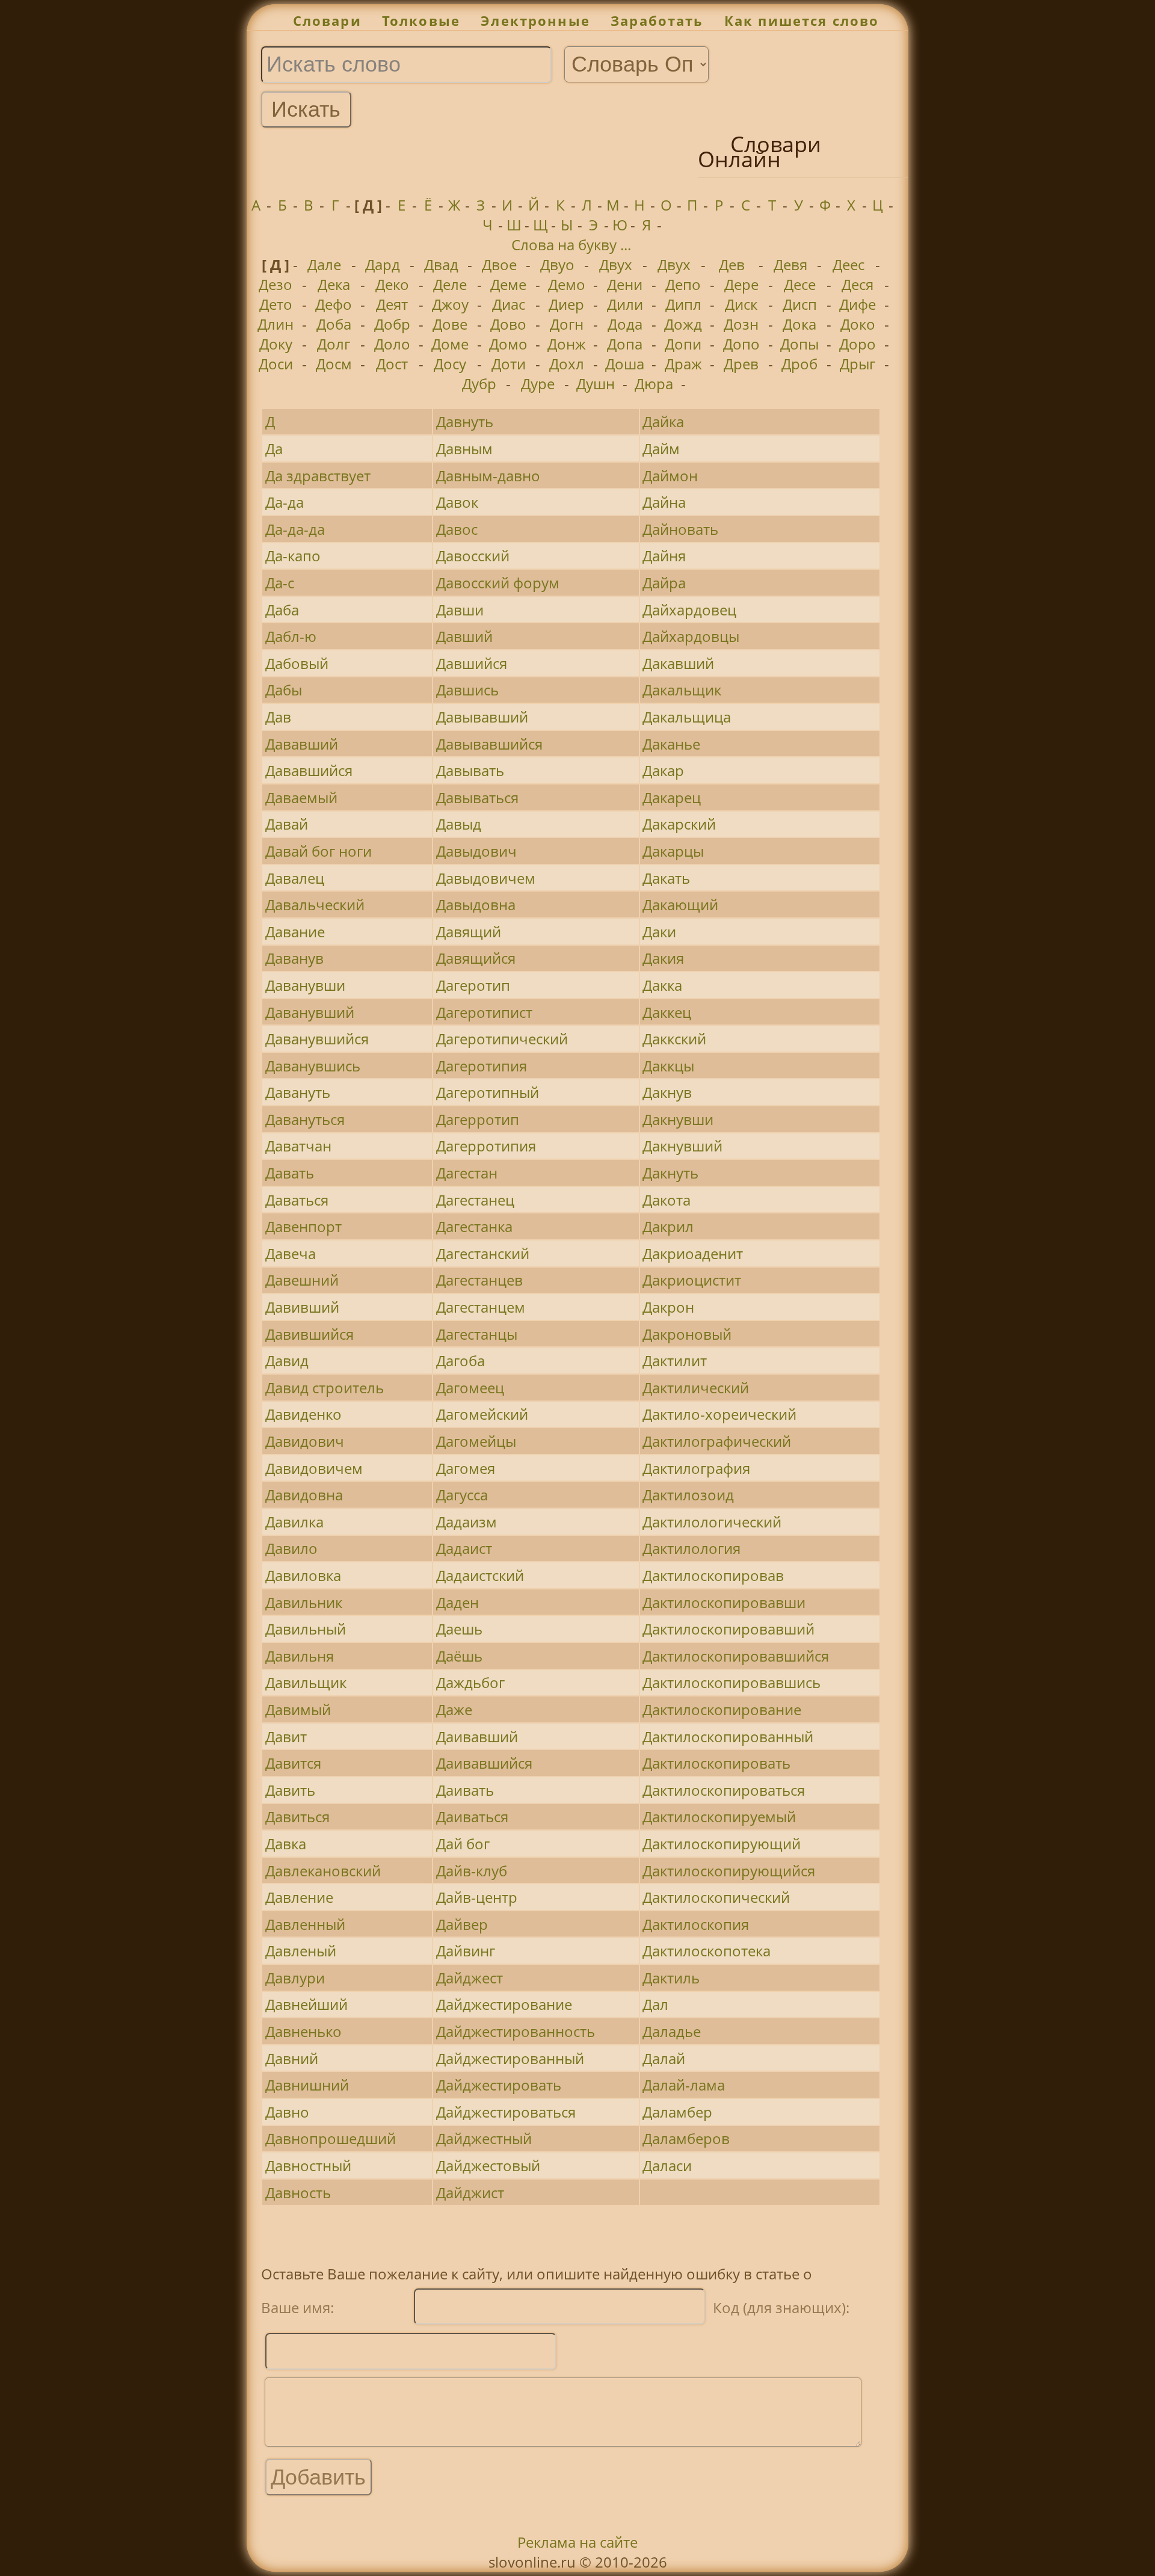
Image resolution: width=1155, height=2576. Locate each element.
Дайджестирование (504, 2004)
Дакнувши (678, 1119)
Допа (625, 344)
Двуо (557, 264)
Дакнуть (670, 1173)
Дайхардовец (689, 610)
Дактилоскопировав (713, 1575)
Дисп (800, 304)
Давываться (477, 797)
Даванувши (305, 985)
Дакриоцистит (692, 1280)
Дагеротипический (502, 1039)
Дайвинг (466, 1951)
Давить (290, 1790)
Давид (287, 1360)
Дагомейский (482, 1414)
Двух (616, 264)
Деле (450, 284)
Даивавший (477, 1736)
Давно (287, 2112)
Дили (625, 304)
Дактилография (696, 1468)
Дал (655, 2004)
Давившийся (310, 1334)
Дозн (741, 324)
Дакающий (680, 904)
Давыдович (476, 851)
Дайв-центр (477, 1897)
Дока (799, 324)
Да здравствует (318, 476)
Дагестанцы (477, 1334)
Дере (741, 284)
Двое (499, 264)
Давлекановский (323, 1871)
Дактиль (671, 1978)
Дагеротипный (488, 1092)
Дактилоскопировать (716, 1763)
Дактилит (675, 1360)
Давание (295, 932)
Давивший (302, 1307)
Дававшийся (309, 770)
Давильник (304, 1602)
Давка (286, 1844)
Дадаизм (467, 1522)
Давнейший (306, 2004)
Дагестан (467, 1173)
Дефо (334, 304)
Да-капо (293, 556)
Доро (858, 344)
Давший (464, 636)
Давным (464, 448)
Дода (625, 324)
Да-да (285, 502)
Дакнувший (682, 1146)
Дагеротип (473, 985)
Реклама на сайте (577, 2542)
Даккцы (668, 1066)
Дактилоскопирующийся (729, 1871)
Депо (683, 284)
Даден (457, 1602)
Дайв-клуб (472, 1871)
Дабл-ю (291, 636)
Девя (790, 264)
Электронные (535, 21)
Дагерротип (478, 1119)
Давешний (302, 1280)
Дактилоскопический (716, 1897)
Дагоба (460, 1360)
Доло (392, 344)
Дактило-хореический (719, 1414)
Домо (508, 344)
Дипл (683, 304)
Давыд (459, 824)
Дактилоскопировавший (728, 1629)
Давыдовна (476, 904)
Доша (625, 364)
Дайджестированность (516, 2031)
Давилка (294, 1522)
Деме (508, 284)
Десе (800, 284)
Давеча (291, 1253)
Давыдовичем (486, 878)
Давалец (295, 878)
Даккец (667, 1012)
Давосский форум (498, 583)
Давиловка (303, 1575)
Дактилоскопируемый (719, 1816)
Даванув (294, 958)
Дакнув (667, 1092)
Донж (567, 344)
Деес (849, 264)
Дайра (664, 583)
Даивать (465, 1790)
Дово (508, 324)
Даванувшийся (317, 1039)
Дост (392, 364)
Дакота (667, 1200)
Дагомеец (470, 1388)
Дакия (663, 958)
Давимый (298, 1709)
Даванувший (310, 1012)
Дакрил (668, 1226)
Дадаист (464, 1548)
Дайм (661, 448)
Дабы (284, 690)
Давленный (305, 1924)
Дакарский (679, 824)
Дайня (664, 556)
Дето (276, 304)
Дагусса (462, 1495)
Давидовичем (314, 1468)
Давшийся (472, 663)
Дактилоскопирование (722, 1709)
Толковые (421, 21)
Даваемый (301, 797)
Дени (625, 284)
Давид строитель (325, 1388)
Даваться (297, 1200)
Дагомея (466, 1468)
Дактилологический (712, 1522)
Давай (287, 824)
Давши (460, 610)
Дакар (663, 770)
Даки (659, 932)
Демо (567, 284)
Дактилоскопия (696, 1924)
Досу (450, 364)
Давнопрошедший (331, 2138)
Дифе (858, 304)
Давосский (473, 556)
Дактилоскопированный (728, 1736)
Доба (334, 324)
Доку (276, 344)
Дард (383, 264)
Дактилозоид (688, 1495)
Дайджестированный (510, 2058)
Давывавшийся (489, 744)
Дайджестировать (499, 2085)
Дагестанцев (479, 1280)
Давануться (305, 1119)
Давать (290, 1173)
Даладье (672, 2031)
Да (274, 448)
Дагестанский (483, 1253)
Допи (683, 344)
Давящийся (476, 958)
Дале (324, 264)
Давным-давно (488, 476)
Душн (596, 384)
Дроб (799, 364)
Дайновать (680, 529)
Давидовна (304, 1495)
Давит (286, 1736)
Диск (741, 304)
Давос (457, 529)
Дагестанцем (481, 1307)
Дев (732, 264)
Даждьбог (470, 1682)
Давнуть (465, 421)
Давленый (301, 1951)
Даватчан (298, 1146)
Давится (293, 1763)
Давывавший (482, 717)
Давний (292, 2058)
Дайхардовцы (691, 636)
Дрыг (858, 364)
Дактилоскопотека (707, 1951)
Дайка (663, 421)
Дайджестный (484, 2138)
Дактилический (696, 1388)
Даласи (667, 2165)
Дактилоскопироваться (724, 1790)
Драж (683, 364)
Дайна (664, 502)
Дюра (654, 384)
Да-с (280, 583)
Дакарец (672, 797)
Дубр (479, 384)
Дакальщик (682, 690)
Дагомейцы (476, 1441)
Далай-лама (684, 2085)
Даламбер (677, 2112)
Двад (441, 264)
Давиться (297, 1816)
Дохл (567, 364)
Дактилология (691, 1548)
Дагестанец (475, 1200)
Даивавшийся (484, 1763)
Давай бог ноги (319, 851)
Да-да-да (295, 529)
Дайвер (462, 1924)
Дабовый (297, 663)
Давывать (470, 770)
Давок (457, 502)
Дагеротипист (484, 1012)
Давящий (469, 932)
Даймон (670, 476)
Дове (450, 324)
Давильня (300, 1656)
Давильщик (306, 1682)
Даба (282, 610)
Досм (334, 364)
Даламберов (686, 2138)
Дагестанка (474, 1226)
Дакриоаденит (693, 1253)
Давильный (306, 1629)
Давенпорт (303, 1226)
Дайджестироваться (506, 2112)
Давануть (298, 1092)
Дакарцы (673, 851)
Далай (664, 2058)
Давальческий (315, 904)
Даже (454, 1709)
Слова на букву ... (571, 245)
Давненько (303, 2031)
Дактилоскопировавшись (731, 1682)
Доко (858, 324)
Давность (298, 2192)
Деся (858, 284)
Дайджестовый (488, 2165)
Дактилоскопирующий (722, 1844)
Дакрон (668, 1307)
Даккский (674, 1039)
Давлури (295, 1978)
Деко (392, 284)
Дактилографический (717, 1441)
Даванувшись (313, 1066)
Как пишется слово (802, 21)
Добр (392, 324)
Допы (799, 344)
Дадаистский (480, 1575)
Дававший (302, 744)
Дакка (662, 985)
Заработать (657, 21)
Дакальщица (687, 717)
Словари (327, 21)
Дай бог (463, 1844)
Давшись (467, 690)
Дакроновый (687, 1334)
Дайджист (470, 2192)
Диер (566, 304)
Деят (392, 304)
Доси (276, 364)
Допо (741, 344)
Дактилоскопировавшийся (736, 1656)
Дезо (276, 284)
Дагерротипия (486, 1146)
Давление (299, 1897)
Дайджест (470, 1978)
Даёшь (459, 1656)
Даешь (459, 1629)
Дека (334, 284)
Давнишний (307, 2085)
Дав (278, 717)
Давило (291, 1548)
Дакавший (678, 663)
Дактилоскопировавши (724, 1602)
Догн (567, 324)
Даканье (671, 744)
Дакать (666, 878)
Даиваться (472, 1816)
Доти (509, 364)
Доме (450, 344)
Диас (509, 304)
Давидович (305, 1441)
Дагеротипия (482, 1066)
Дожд (683, 324)
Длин (276, 324)
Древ (741, 364)
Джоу (450, 304)
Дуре (538, 384)
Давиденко (303, 1414)
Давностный (308, 2165)
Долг (334, 344)
